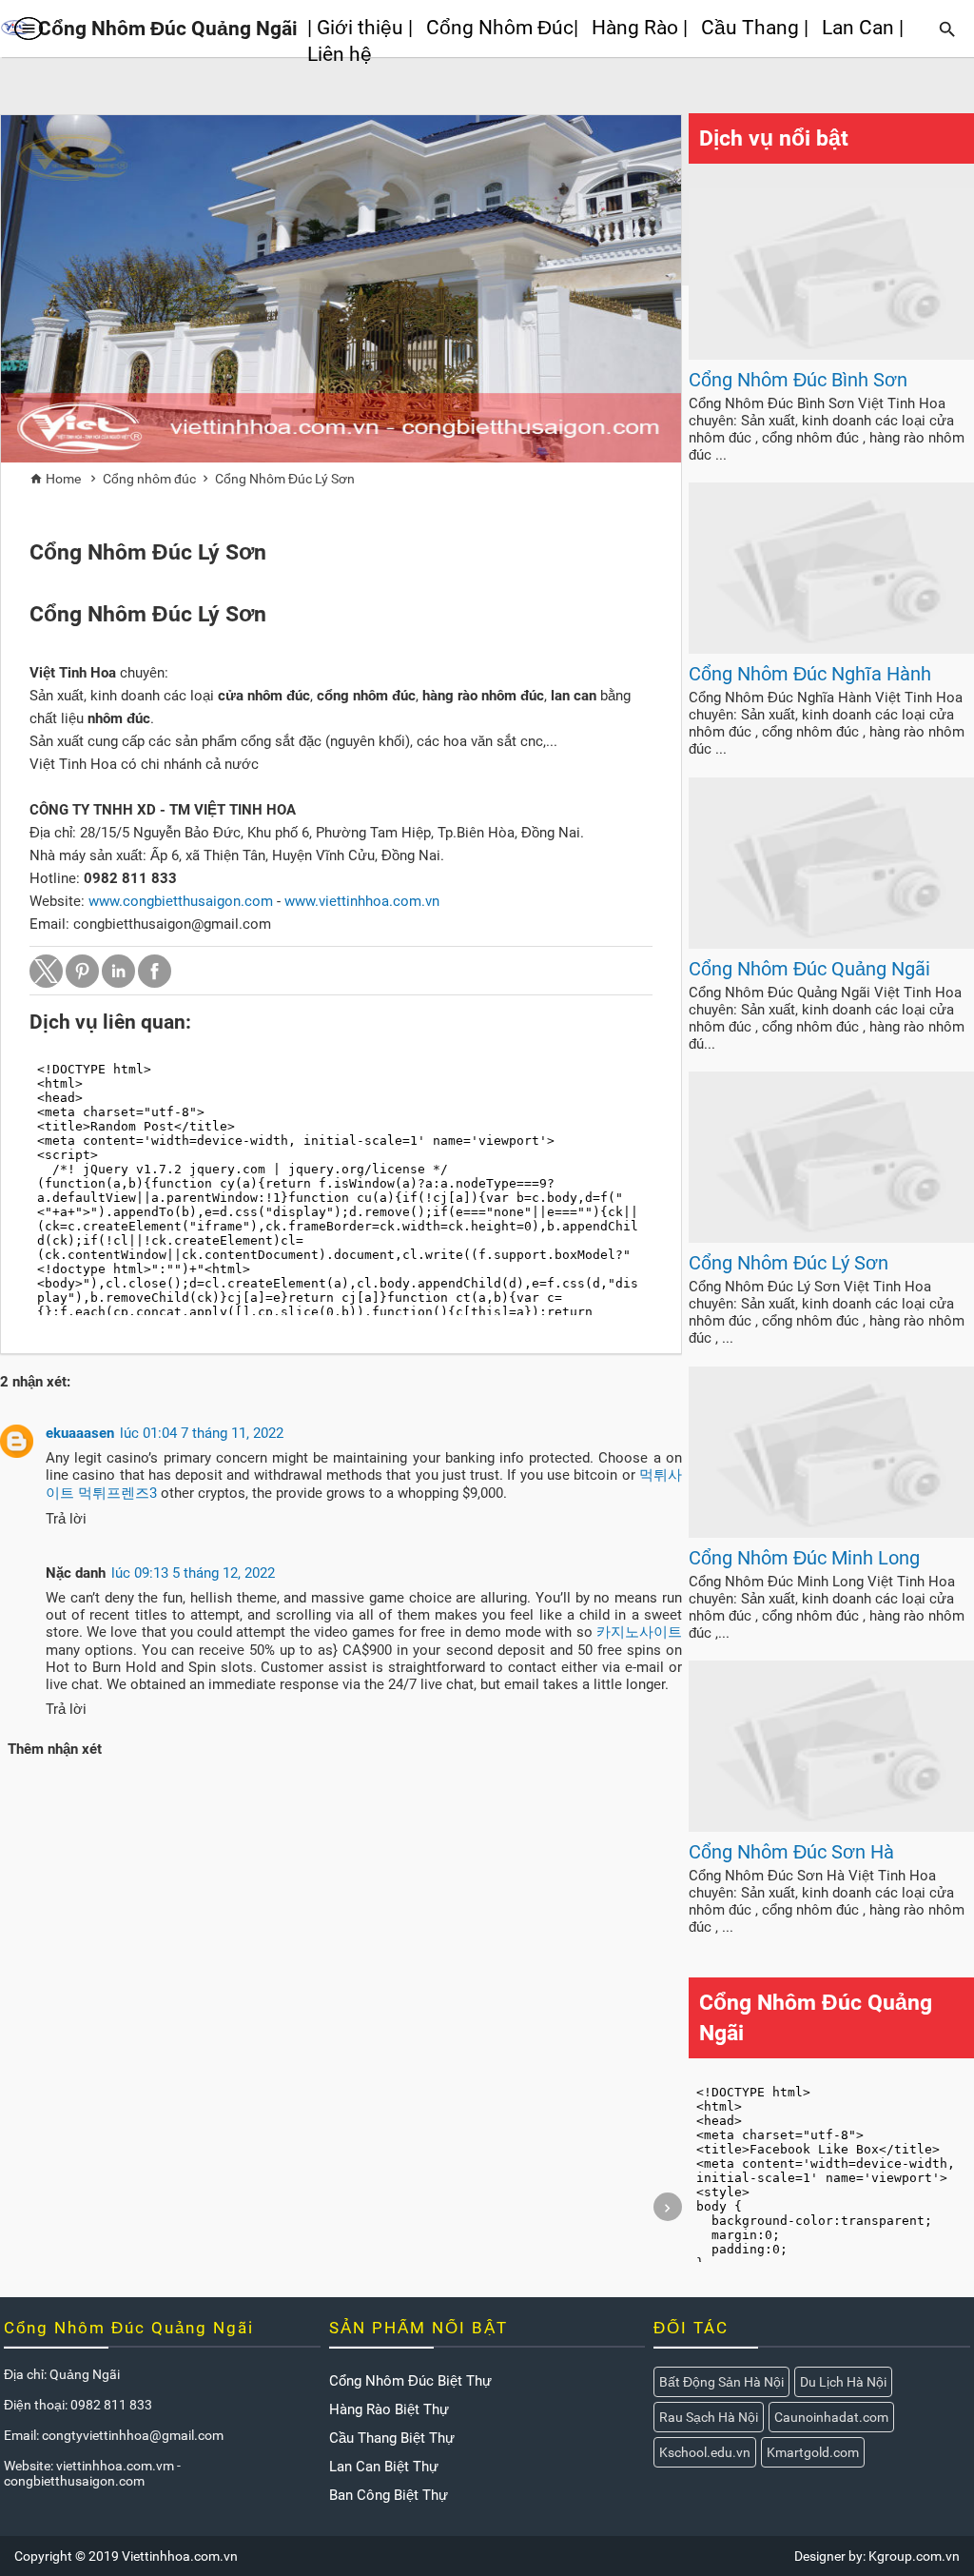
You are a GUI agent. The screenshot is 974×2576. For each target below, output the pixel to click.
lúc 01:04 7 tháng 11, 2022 (202, 1433)
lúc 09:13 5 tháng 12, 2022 (193, 1573)
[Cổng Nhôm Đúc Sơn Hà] (831, 1827)
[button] (46, 971)
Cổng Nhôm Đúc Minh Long (804, 1558)
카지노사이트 (639, 1632)
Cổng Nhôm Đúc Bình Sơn (798, 380)
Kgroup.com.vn (914, 2556)
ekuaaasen (80, 1433)
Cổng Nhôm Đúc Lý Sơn (789, 1263)
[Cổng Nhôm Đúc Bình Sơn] (831, 355)
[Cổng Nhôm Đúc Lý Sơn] (831, 1238)
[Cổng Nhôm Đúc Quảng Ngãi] (831, 944)
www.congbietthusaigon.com (181, 901)
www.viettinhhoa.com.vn (362, 901)
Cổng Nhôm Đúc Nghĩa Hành (810, 674)
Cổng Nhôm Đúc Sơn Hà (791, 1852)
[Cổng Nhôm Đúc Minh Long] (831, 1533)
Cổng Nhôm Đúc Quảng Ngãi (809, 969)
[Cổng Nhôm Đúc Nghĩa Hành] (831, 649)
